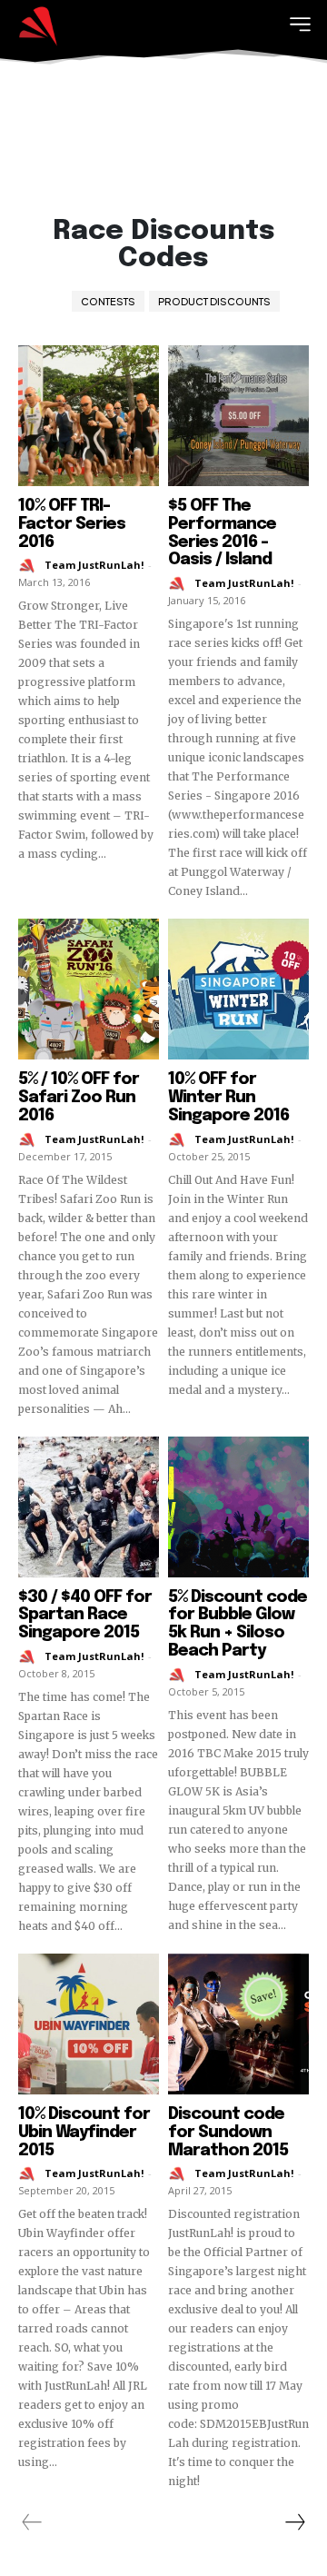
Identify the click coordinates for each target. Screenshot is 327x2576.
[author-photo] (30, 566)
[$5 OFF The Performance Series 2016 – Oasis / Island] (238, 416)
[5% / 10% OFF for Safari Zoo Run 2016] (89, 989)
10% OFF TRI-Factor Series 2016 (72, 524)
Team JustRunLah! (94, 565)
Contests (108, 301)
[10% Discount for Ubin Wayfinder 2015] (89, 2024)
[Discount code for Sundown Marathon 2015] (238, 2024)
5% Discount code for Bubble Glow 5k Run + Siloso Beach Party (238, 1624)
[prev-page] (32, 2522)
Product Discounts (214, 301)
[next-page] (294, 2522)
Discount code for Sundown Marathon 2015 (228, 2133)
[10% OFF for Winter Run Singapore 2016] (238, 989)
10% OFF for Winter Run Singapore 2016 (228, 1098)
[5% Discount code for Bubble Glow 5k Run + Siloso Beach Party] (238, 1507)
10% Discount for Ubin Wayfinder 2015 (84, 2133)
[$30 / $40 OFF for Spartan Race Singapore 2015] (89, 1507)
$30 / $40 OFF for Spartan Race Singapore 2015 (85, 1616)
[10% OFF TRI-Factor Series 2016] (89, 416)
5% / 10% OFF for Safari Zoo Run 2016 (79, 1098)
